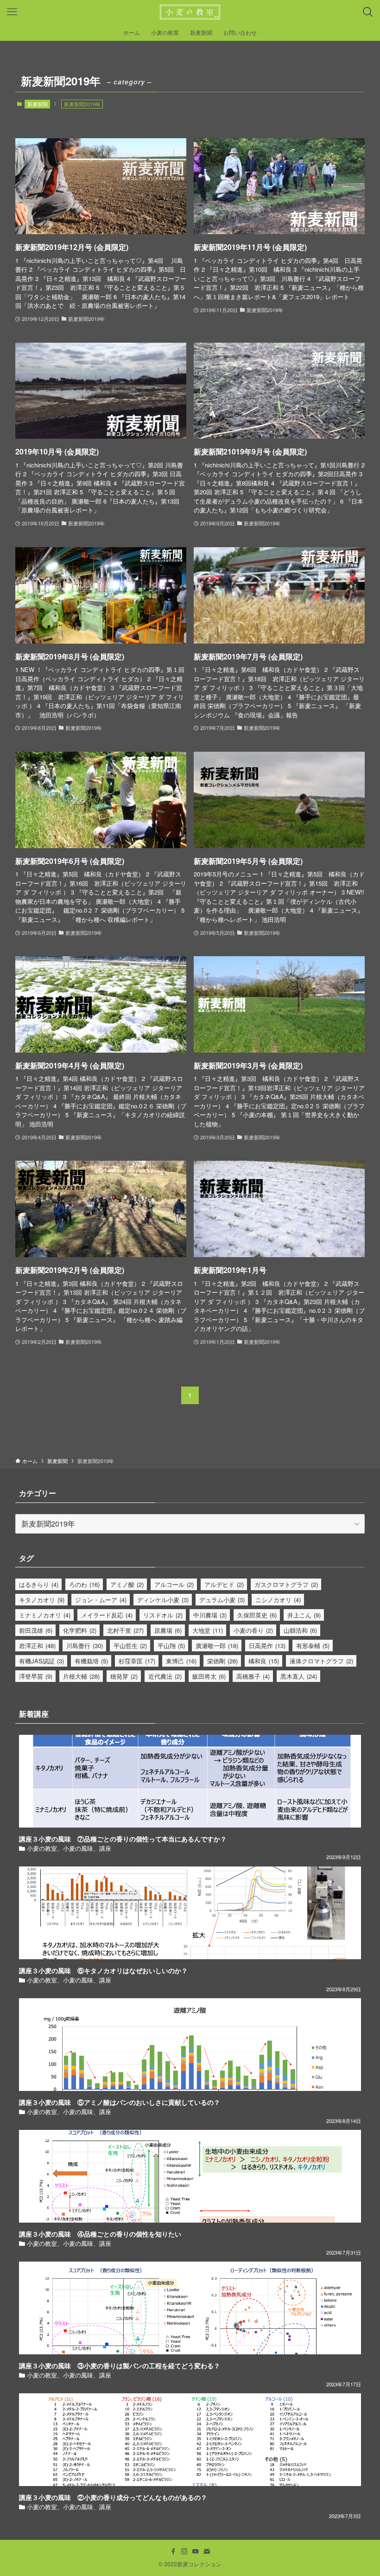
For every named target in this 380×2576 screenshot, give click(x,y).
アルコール (174, 1584)
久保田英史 (257, 1615)
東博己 (181, 1661)
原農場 (168, 1630)
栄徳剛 (222, 1661)
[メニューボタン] (12, 12)
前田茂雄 (36, 1630)
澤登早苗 (36, 1676)
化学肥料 (80, 1630)
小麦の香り (253, 1630)
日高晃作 (267, 1646)
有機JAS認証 (41, 1661)
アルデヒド (224, 1584)
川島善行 (85, 1646)
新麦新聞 (38, 104)
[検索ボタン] (368, 12)
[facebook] (173, 2551)
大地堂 (208, 1630)
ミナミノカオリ (45, 1615)
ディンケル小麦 (163, 1600)
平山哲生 (130, 1646)
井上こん (304, 1615)
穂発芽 (124, 1676)
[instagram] (184, 2551)
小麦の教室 (42, 1848)
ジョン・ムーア (101, 1600)
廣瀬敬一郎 (217, 1646)
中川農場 (210, 1615)
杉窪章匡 (137, 1661)
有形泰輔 (313, 1646)
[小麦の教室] (190, 12)
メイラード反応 (107, 1615)
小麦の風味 (78, 1848)
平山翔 (171, 1646)
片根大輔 (81, 1676)
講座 (105, 1848)
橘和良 (264, 1661)
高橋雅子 (253, 1676)
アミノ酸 (127, 1584)
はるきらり (39, 1584)
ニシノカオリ (278, 1600)
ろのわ (84, 1584)
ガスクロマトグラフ (286, 1584)
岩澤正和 (37, 1646)
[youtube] (196, 2551)
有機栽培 (91, 1661)
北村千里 (125, 1630)
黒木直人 (299, 1676)
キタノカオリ (42, 1600)
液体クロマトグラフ (321, 1661)
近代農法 (165, 1676)
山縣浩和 (300, 1630)
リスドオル (163, 1615)
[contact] (207, 2551)
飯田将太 (209, 1676)
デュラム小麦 (222, 1600)
